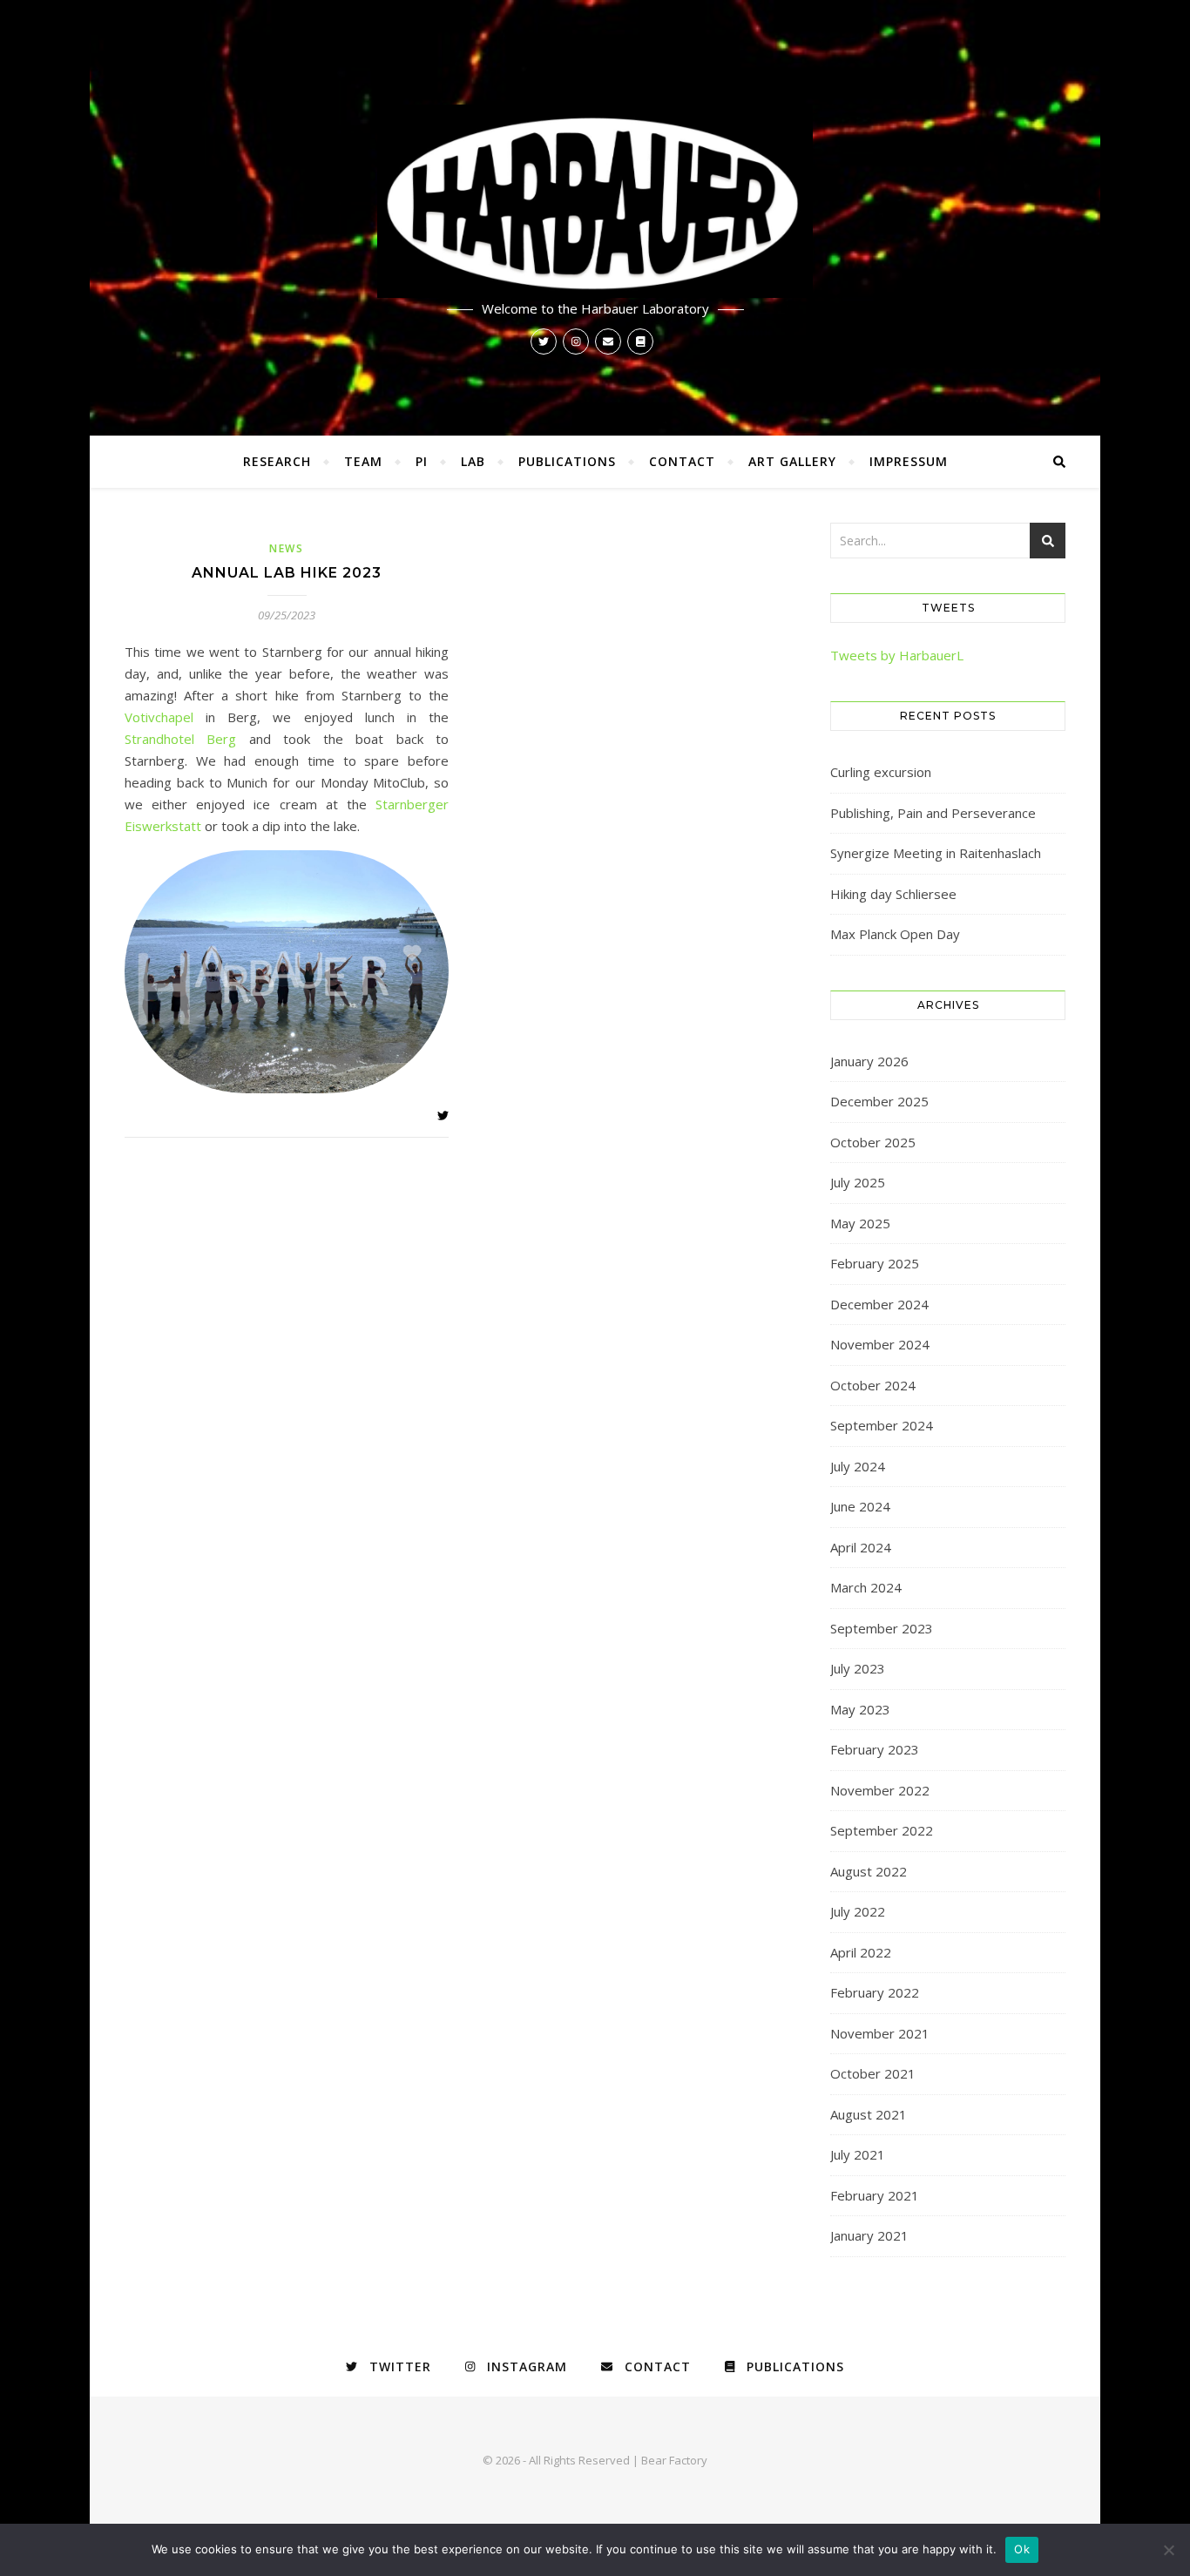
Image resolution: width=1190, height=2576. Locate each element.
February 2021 (875, 2195)
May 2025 (860, 1223)
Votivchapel (165, 717)
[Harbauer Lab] (595, 201)
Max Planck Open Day (895, 934)
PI (422, 461)
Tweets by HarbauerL (897, 655)
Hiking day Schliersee (893, 894)
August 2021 (869, 2114)
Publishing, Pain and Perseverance (933, 813)
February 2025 (875, 1263)
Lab (473, 461)
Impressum (909, 461)
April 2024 (861, 1547)
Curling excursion (881, 772)
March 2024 (866, 1587)
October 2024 (873, 1385)
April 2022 (861, 1952)
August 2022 (869, 1871)
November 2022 (880, 1790)
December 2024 (879, 1304)
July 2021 (858, 2154)
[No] (1168, 2550)
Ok (1022, 2549)
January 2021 (869, 2235)
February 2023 (875, 1749)
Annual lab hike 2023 (287, 573)
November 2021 (880, 2033)
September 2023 (882, 1628)
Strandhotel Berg (180, 739)
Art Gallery (792, 461)
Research (277, 461)
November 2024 (880, 1344)
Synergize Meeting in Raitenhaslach (936, 853)
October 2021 (873, 2073)
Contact (682, 461)
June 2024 (860, 1506)
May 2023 (860, 1709)
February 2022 (875, 1992)
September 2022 (882, 1830)
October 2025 (873, 1142)
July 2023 (858, 1668)
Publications (567, 461)
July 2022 (858, 1911)
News (287, 548)
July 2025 (858, 1182)
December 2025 (879, 1101)
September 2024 (882, 1425)
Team (363, 461)
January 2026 (869, 1061)
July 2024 (858, 1466)
